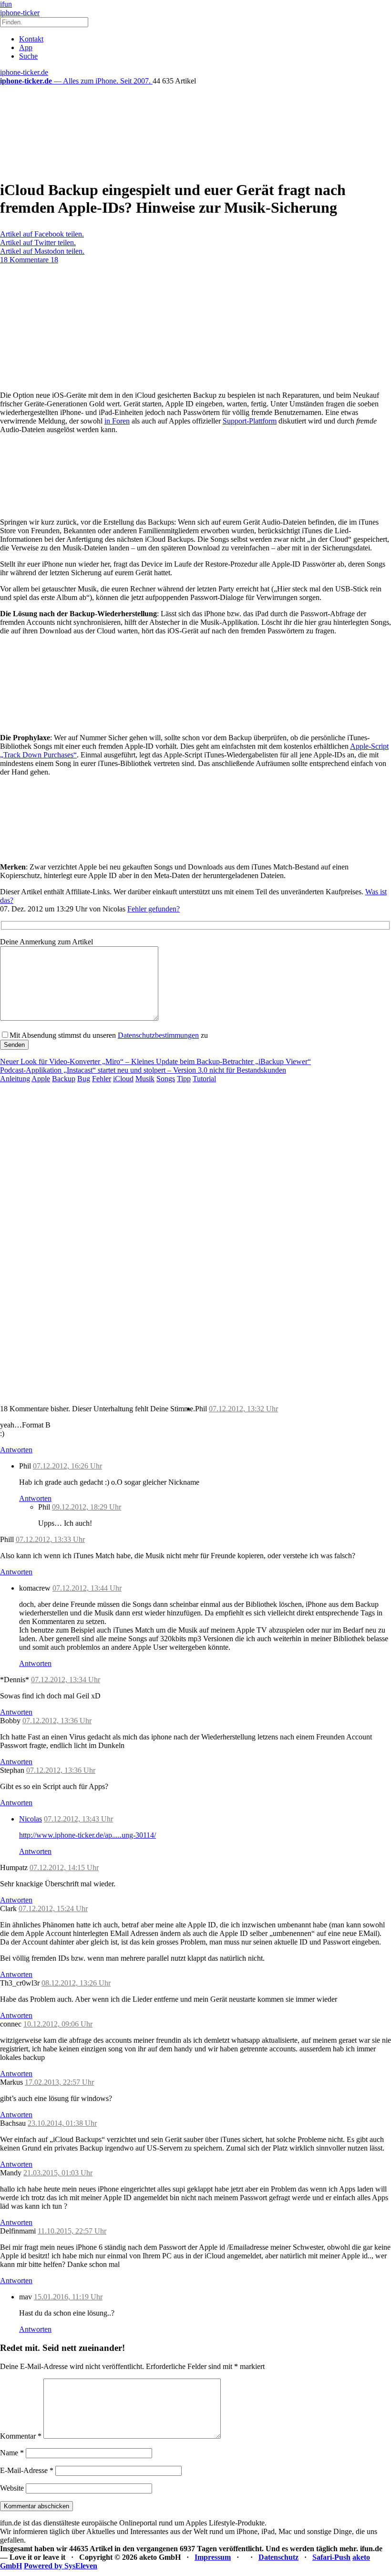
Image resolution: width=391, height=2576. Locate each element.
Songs (166, 1079)
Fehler (102, 1079)
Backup (64, 1079)
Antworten (16, 1450)
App (26, 47)
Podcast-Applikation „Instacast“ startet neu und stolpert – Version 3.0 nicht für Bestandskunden (143, 1070)
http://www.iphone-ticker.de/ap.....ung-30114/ (87, 1835)
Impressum (213, 2557)
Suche (28, 56)
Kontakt (31, 39)
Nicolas (31, 1819)
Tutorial (204, 1079)
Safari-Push (331, 2557)
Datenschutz (278, 2557)
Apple (41, 1079)
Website (12, 2488)
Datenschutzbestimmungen (158, 1035)
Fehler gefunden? (154, 909)
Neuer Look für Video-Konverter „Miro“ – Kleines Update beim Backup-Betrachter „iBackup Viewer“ (155, 1061)
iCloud (123, 1079)
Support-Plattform (250, 421)
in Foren (117, 421)
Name (12, 2453)
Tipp (184, 1079)
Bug (84, 1079)
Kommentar (21, 2436)
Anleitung (15, 1079)
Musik (145, 1079)
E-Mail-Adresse (27, 2470)
